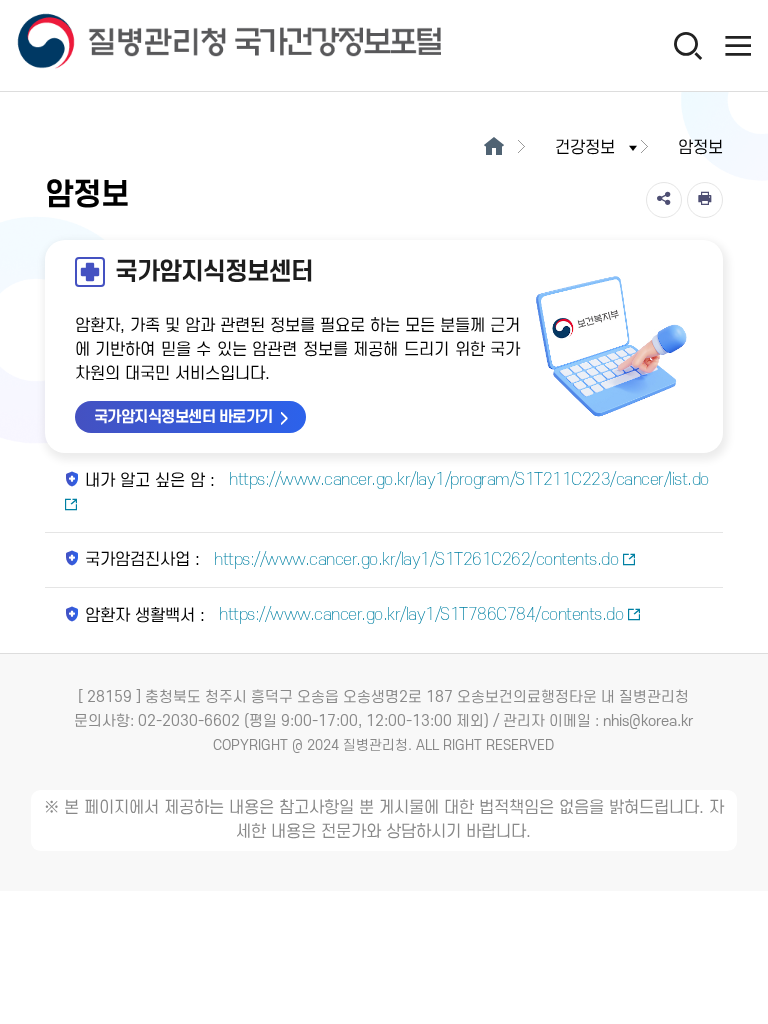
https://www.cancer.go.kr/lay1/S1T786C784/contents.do (419, 615)
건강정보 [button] (585, 148)
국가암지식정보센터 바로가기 (183, 417)
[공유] (664, 200)
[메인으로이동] (493, 148)
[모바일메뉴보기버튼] (738, 45)
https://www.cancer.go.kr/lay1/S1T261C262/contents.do (414, 560)
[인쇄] (705, 200)
